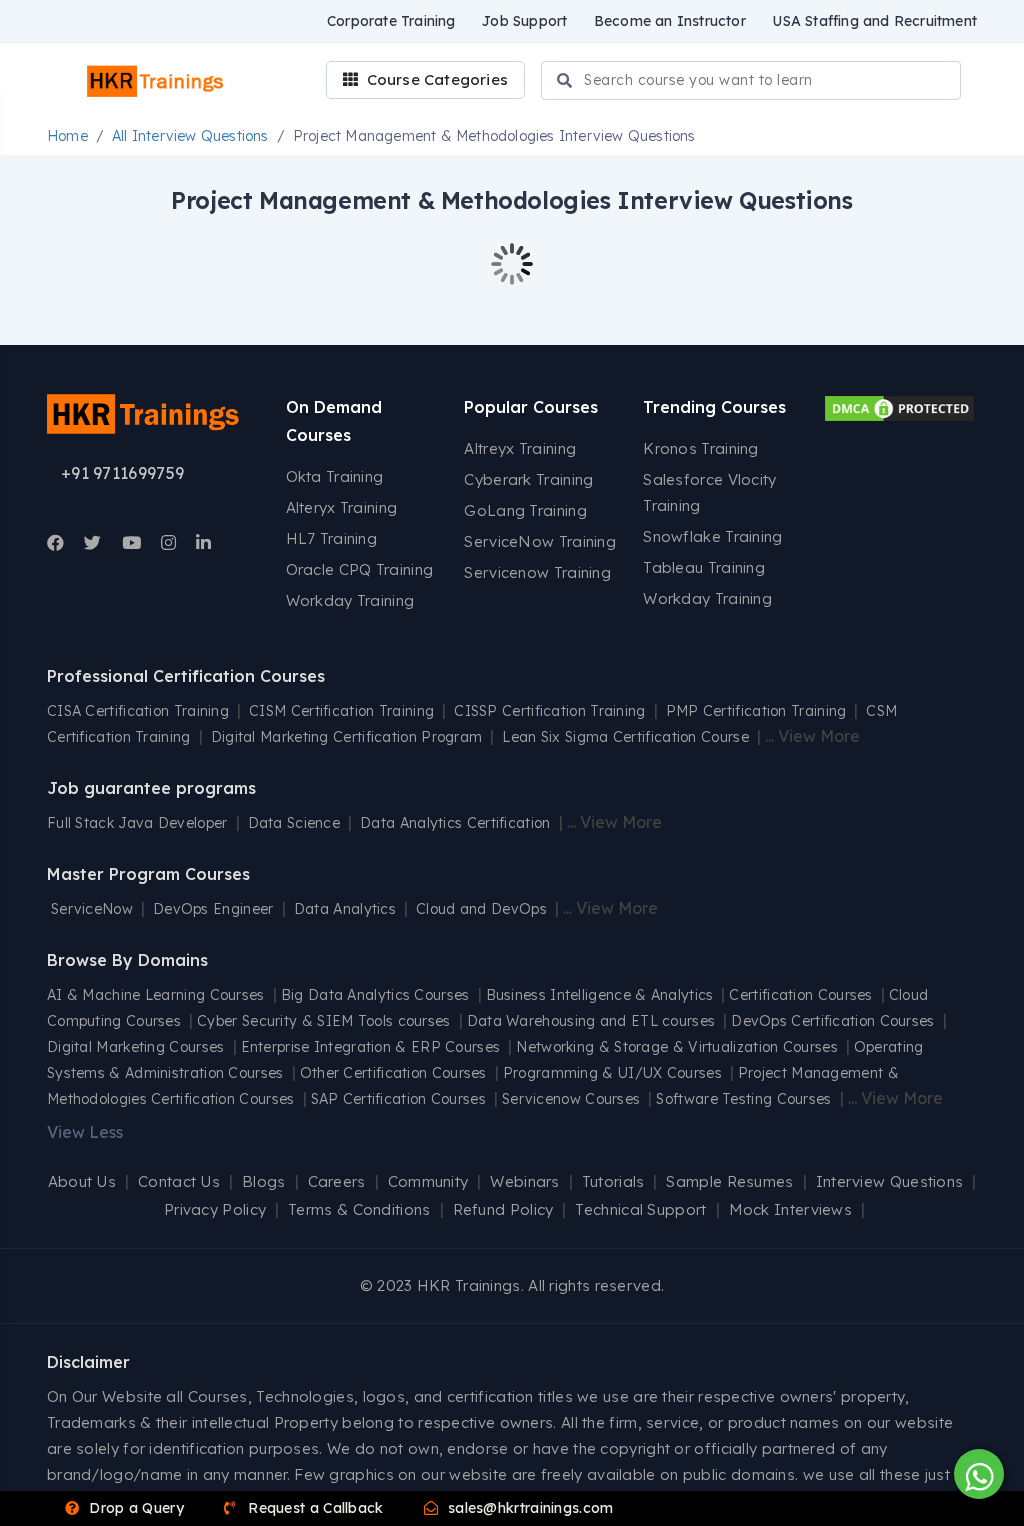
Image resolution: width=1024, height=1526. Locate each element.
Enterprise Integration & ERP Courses (371, 1047)
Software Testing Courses (743, 1099)
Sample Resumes (729, 1181)
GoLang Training (525, 510)
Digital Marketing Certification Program (347, 737)
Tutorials (613, 1181)
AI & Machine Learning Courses (156, 995)
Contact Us (179, 1181)
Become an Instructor (670, 21)
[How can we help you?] (976, 1474)
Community (428, 1181)
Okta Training (335, 476)
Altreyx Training (520, 448)
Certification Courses (800, 995)
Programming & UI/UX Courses (612, 1073)
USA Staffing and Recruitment (874, 21)
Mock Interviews (791, 1209)
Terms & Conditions (359, 1209)
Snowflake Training (712, 536)
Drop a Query (134, 1508)
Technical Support (640, 1209)
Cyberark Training (528, 479)
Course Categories (435, 79)
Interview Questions (890, 1181)
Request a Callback (314, 1508)
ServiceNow (92, 909)
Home (67, 136)
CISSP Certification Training (549, 711)
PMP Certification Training (756, 711)
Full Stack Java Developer (137, 823)
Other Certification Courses (393, 1073)
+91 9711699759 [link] (122, 473)
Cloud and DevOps (481, 909)
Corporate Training (391, 21)
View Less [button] (85, 1132)
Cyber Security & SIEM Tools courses (324, 1021)
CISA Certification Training (138, 711)
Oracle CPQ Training (360, 569)
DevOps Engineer (215, 909)
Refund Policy (503, 1209)
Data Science (294, 823)
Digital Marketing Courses (136, 1047)
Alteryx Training (342, 507)
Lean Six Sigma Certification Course (625, 737)
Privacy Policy (215, 1209)
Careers (337, 1181)
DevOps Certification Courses (832, 1021)
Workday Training (350, 600)
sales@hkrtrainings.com (529, 1508)
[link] (55, 543)
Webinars (524, 1181)
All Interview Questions (190, 136)
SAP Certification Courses (399, 1099)
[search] (564, 81)
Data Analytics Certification (455, 823)
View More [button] (819, 736)
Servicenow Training (537, 572)
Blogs (264, 1181)
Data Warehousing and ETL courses (591, 1021)
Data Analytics (345, 909)
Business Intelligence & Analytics (600, 995)
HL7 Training (332, 538)
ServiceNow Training (540, 541)
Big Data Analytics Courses (375, 995)
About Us (82, 1181)
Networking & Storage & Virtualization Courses (677, 1047)
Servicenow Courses (571, 1099)
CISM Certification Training (341, 711)
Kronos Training (701, 448)
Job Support (524, 21)
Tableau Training (704, 567)
